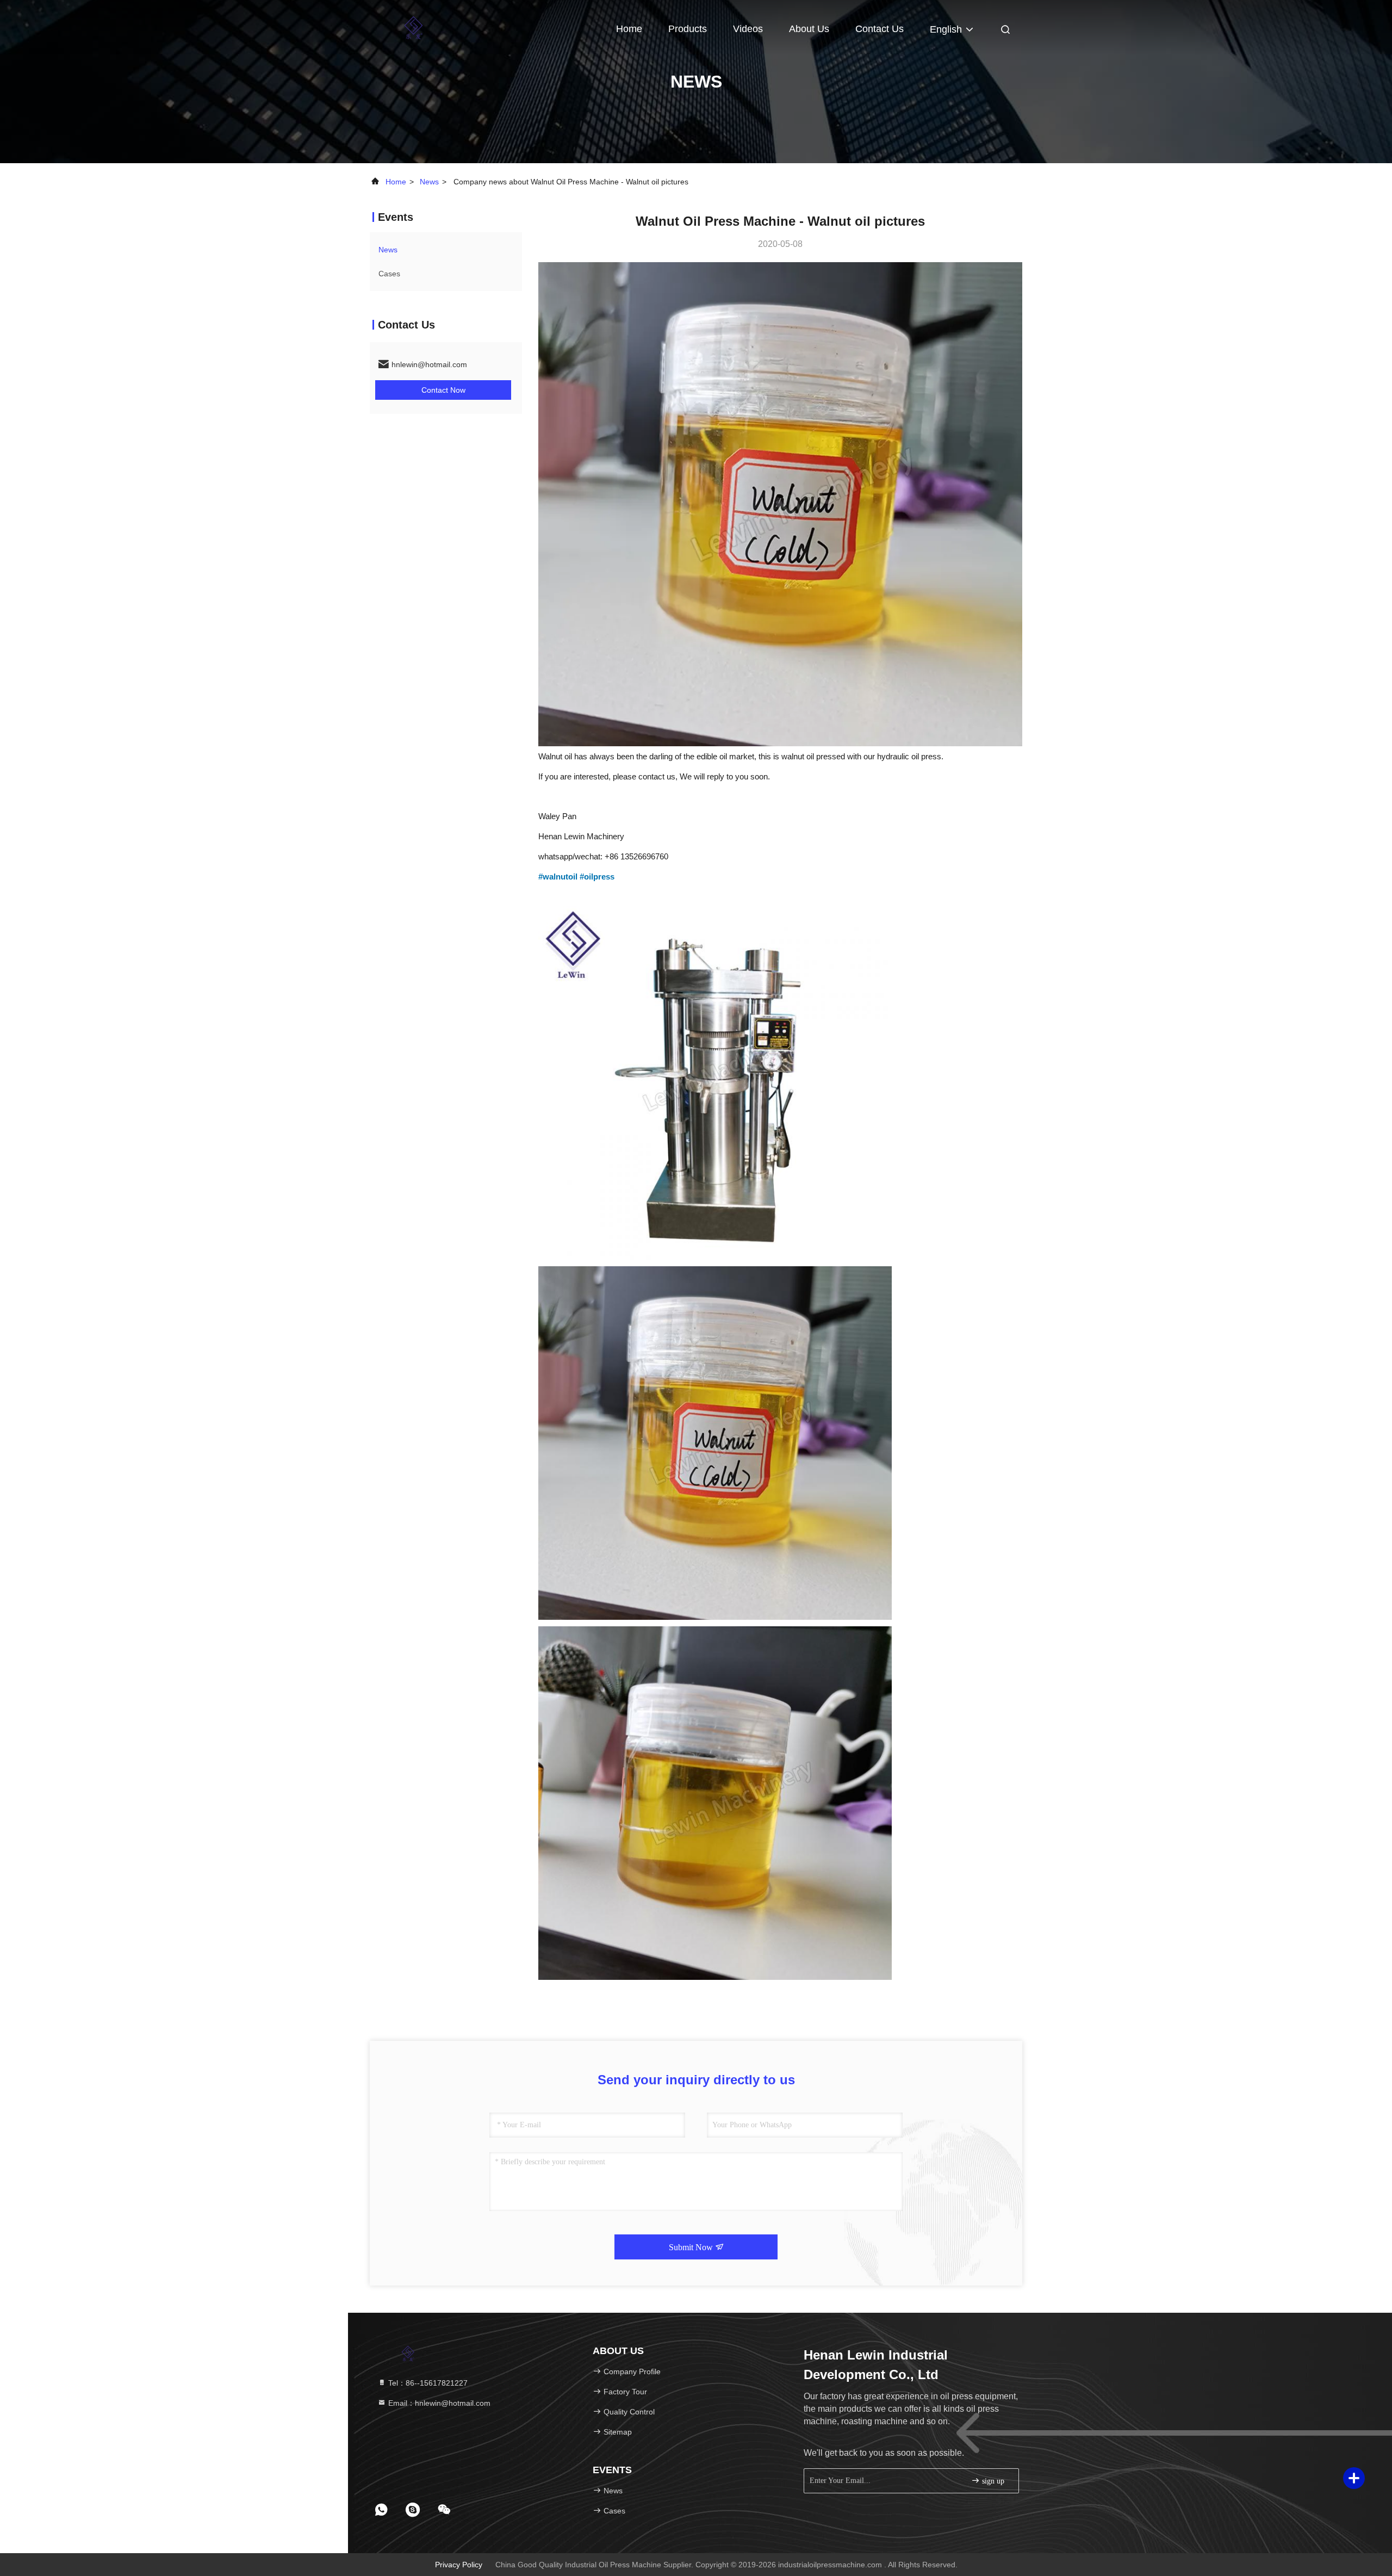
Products (688, 29)
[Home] (413, 27)
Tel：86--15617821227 (427, 2383)
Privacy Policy (459, 2565)
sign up (992, 2481)
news (429, 182)
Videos (748, 29)
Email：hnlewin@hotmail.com (438, 2403)
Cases (389, 274)
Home (629, 29)
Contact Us (880, 29)
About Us (809, 29)
